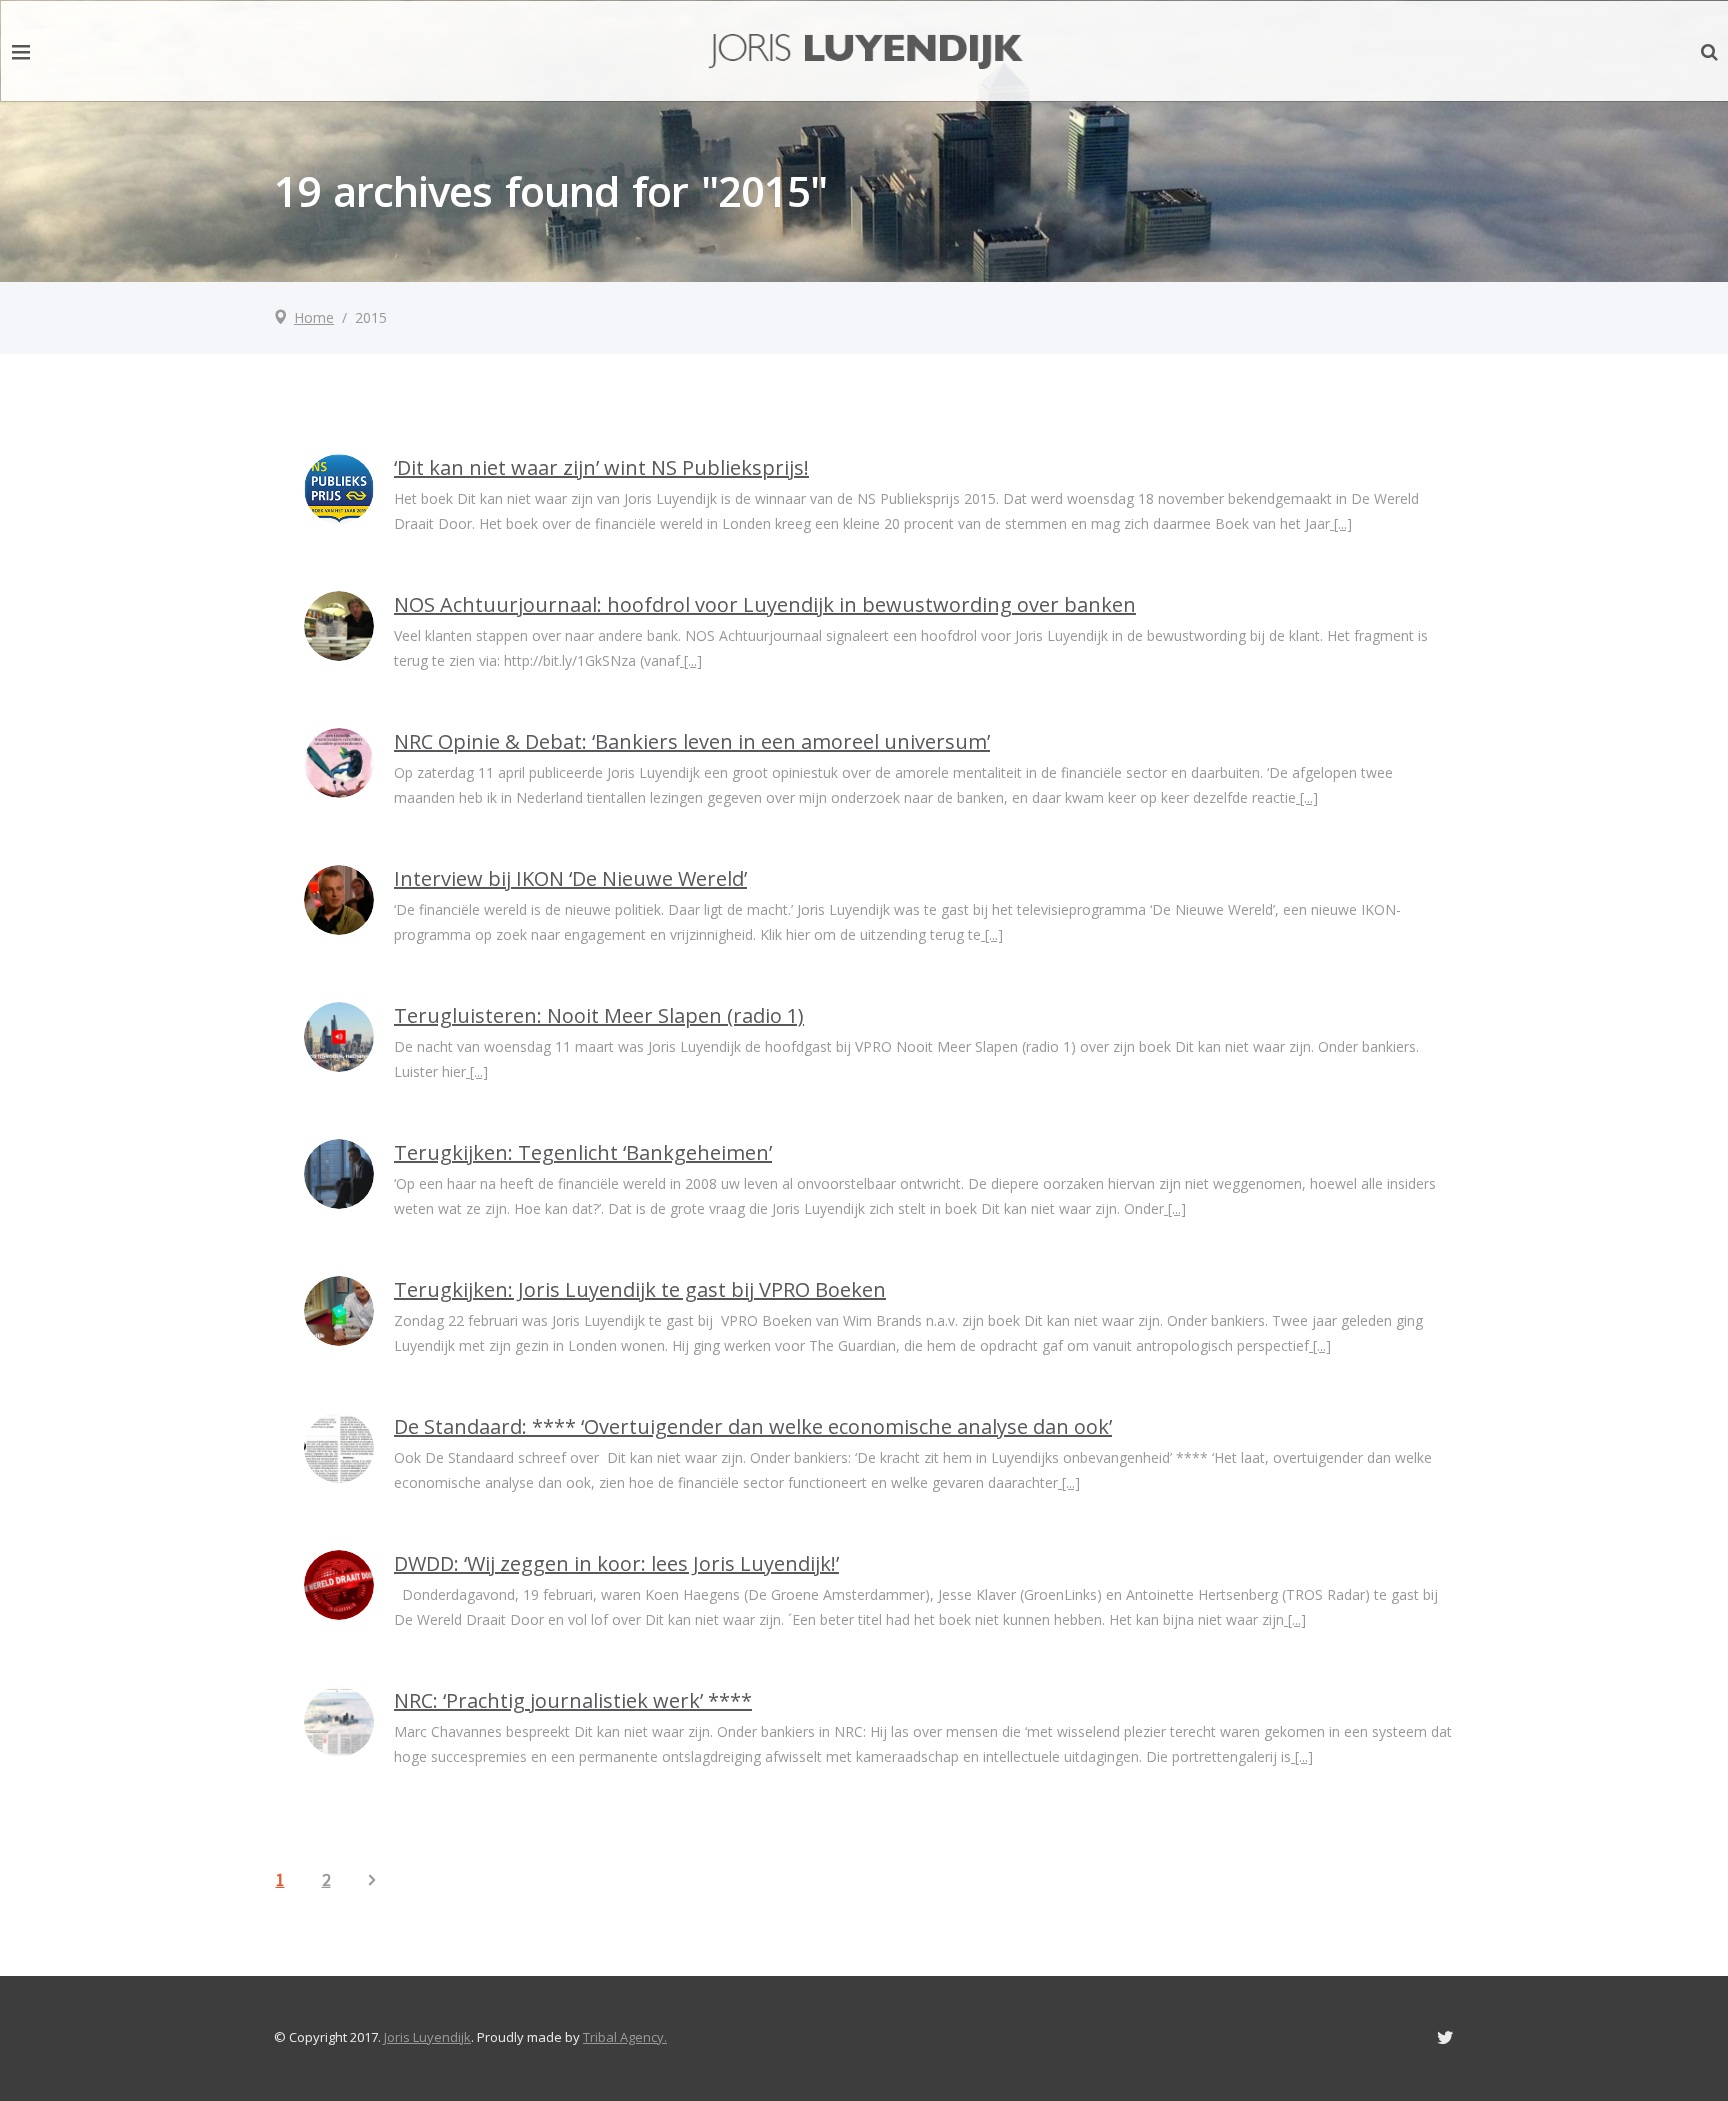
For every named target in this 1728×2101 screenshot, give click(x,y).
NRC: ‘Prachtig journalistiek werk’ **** (573, 1700)
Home (314, 317)
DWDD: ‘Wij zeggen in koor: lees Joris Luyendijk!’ (616, 1563)
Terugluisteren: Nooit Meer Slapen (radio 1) (599, 1015)
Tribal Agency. (625, 2037)
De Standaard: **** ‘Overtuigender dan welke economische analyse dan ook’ (753, 1426)
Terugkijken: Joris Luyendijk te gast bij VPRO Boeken (640, 1289)
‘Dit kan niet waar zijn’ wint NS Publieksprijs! (601, 467)
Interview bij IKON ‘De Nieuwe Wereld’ (570, 878)
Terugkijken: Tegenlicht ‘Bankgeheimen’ (583, 1152)
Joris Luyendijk (427, 2037)
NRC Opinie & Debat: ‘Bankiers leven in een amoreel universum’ (692, 741)
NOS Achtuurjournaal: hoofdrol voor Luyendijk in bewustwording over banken (765, 604)
